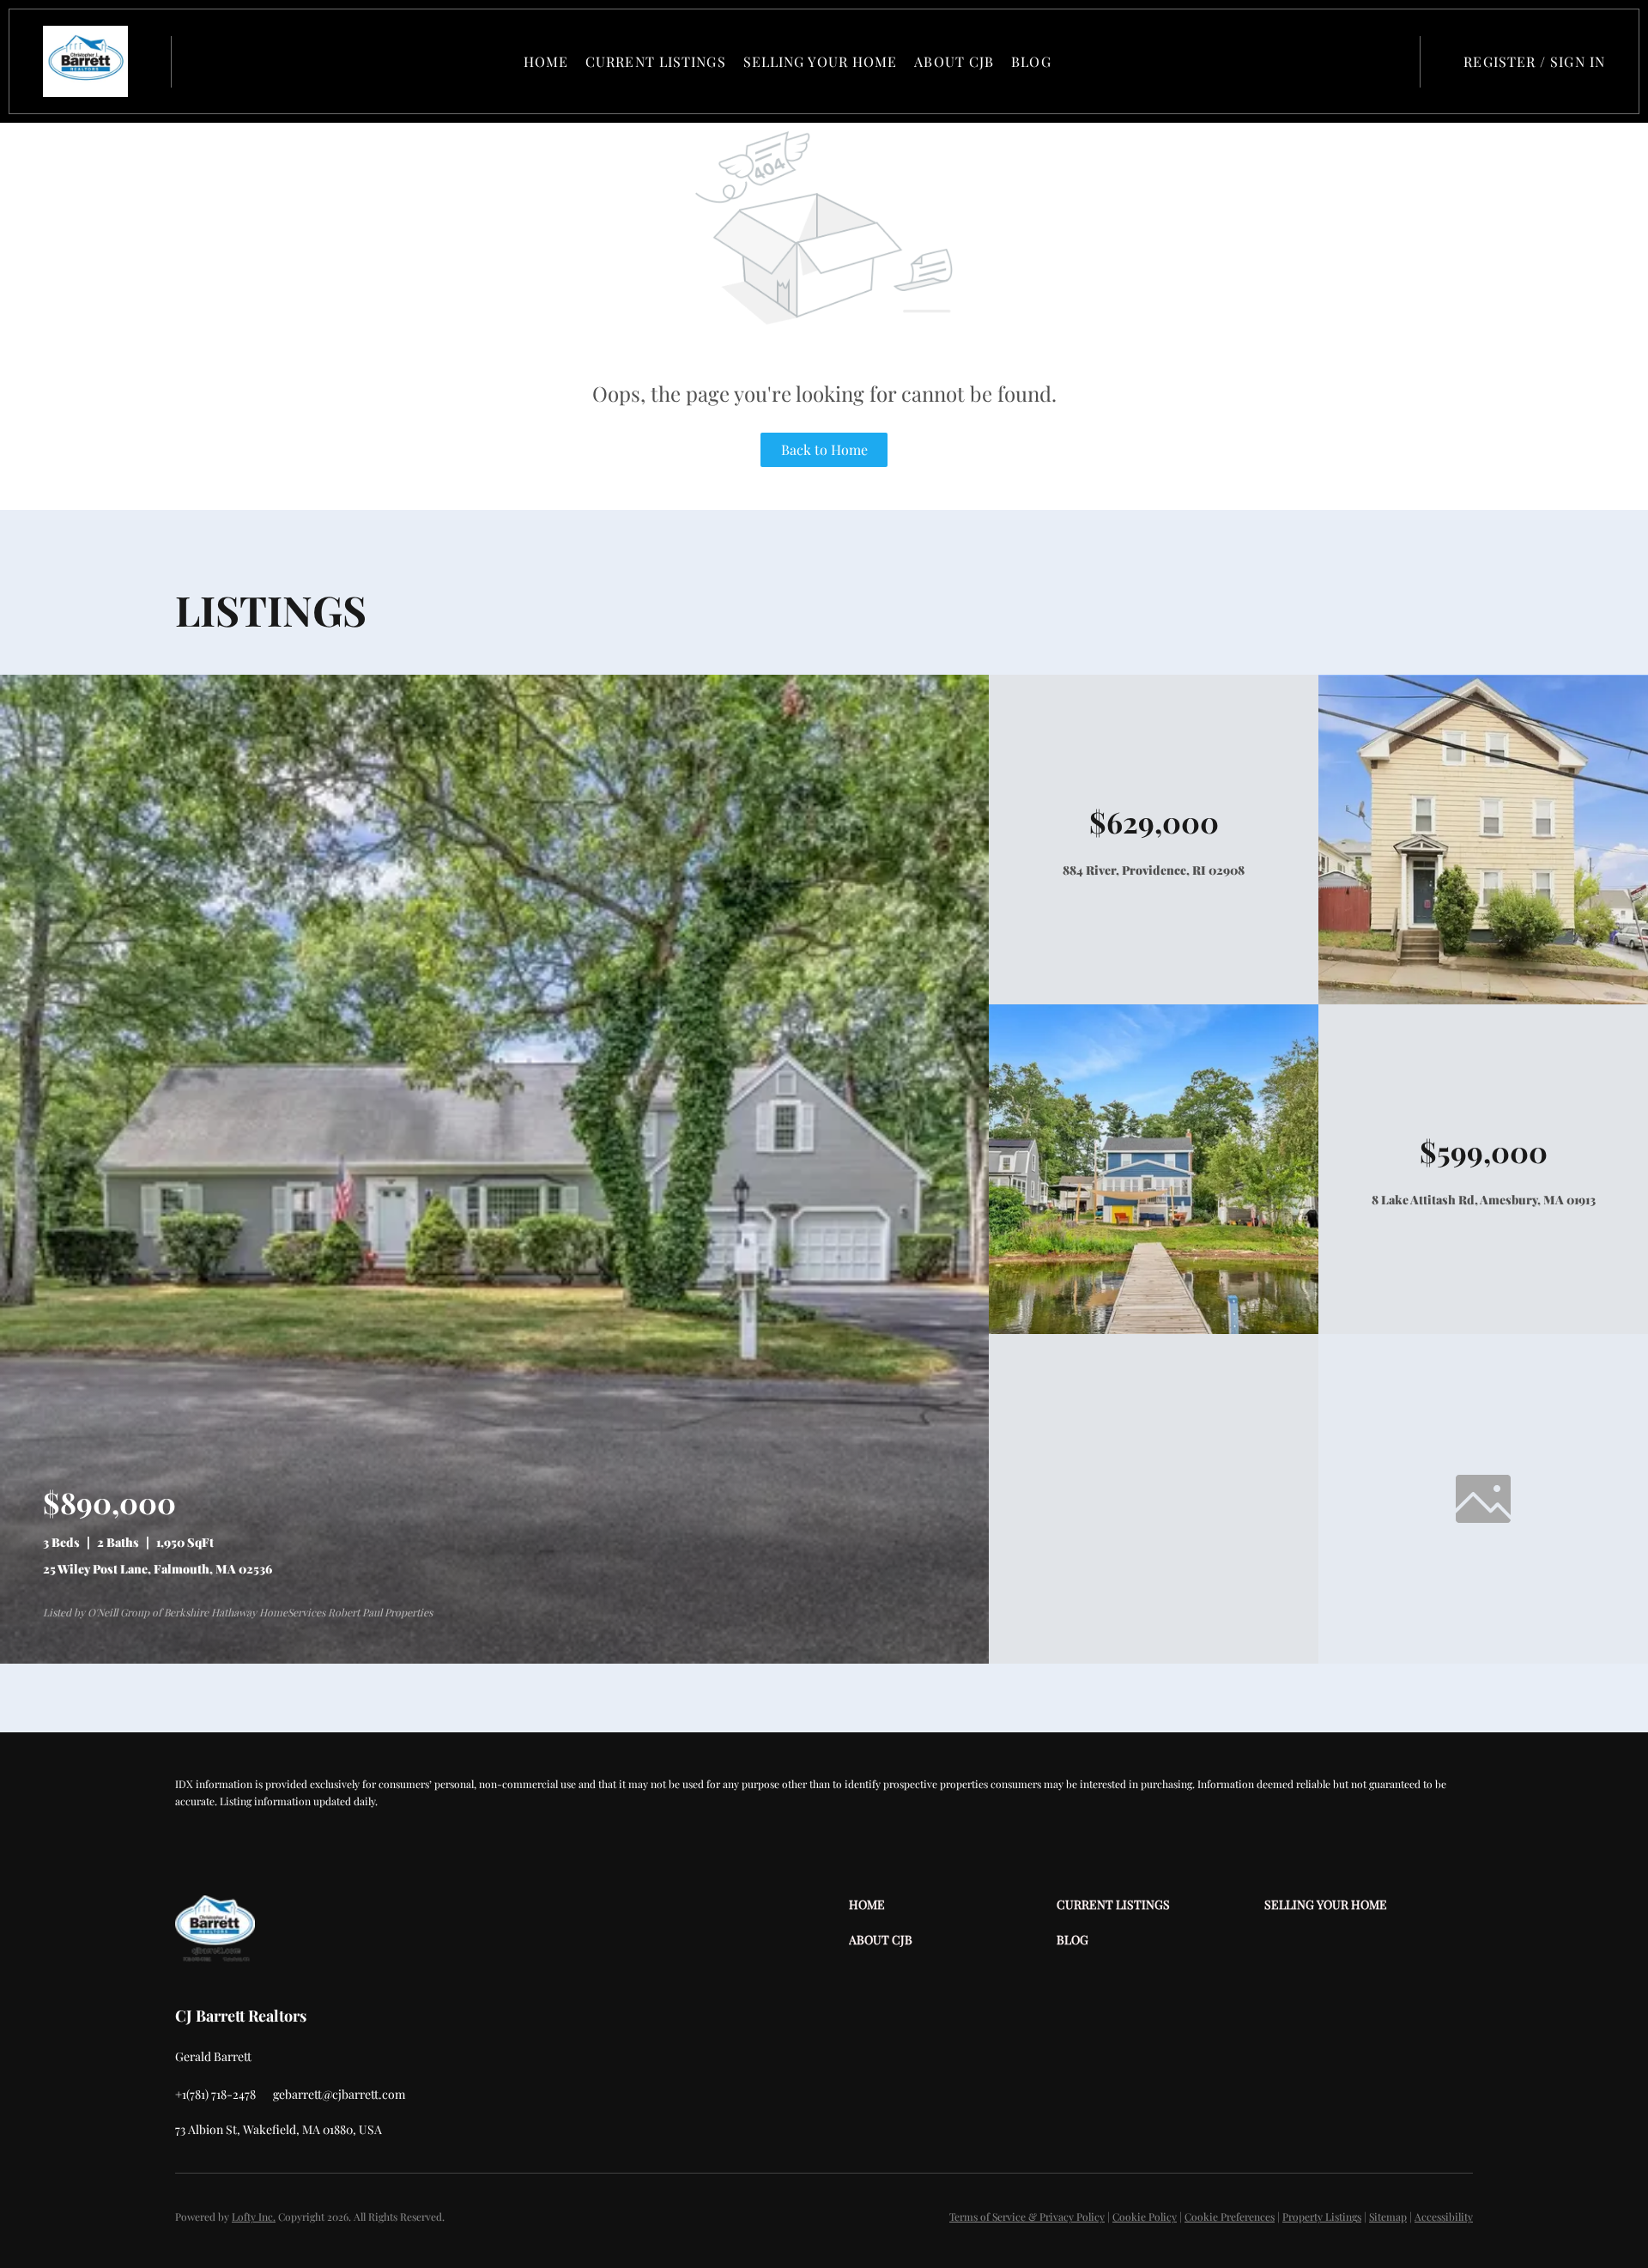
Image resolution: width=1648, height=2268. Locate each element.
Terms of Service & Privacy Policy (1027, 2216)
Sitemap (1388, 2216)
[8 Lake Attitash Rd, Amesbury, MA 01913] (1154, 1329)
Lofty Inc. (254, 2216)
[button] (85, 61)
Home (546, 61)
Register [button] (1500, 61)
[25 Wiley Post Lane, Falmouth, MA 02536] (494, 1659)
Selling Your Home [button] (821, 61)
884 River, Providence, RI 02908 (1154, 870)
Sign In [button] (1578, 61)
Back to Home (824, 449)
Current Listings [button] (656, 61)
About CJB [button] (954, 61)
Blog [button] (1031, 61)
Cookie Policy (1145, 2216)
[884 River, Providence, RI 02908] (1483, 1000)
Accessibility (1444, 2216)
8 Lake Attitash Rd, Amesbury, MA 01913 (1484, 1200)
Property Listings (1322, 2216)
